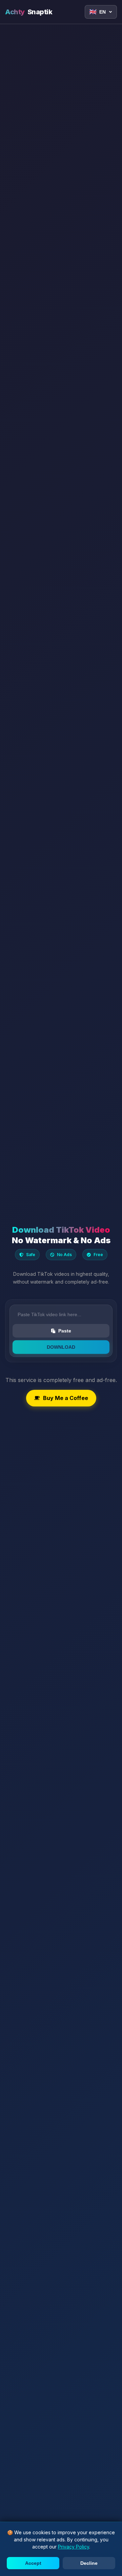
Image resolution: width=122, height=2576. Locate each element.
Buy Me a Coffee (66, 1398)
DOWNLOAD (61, 1347)
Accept (33, 2563)
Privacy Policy (74, 2547)
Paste (65, 1331)
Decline (89, 2563)
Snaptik (29, 12)
